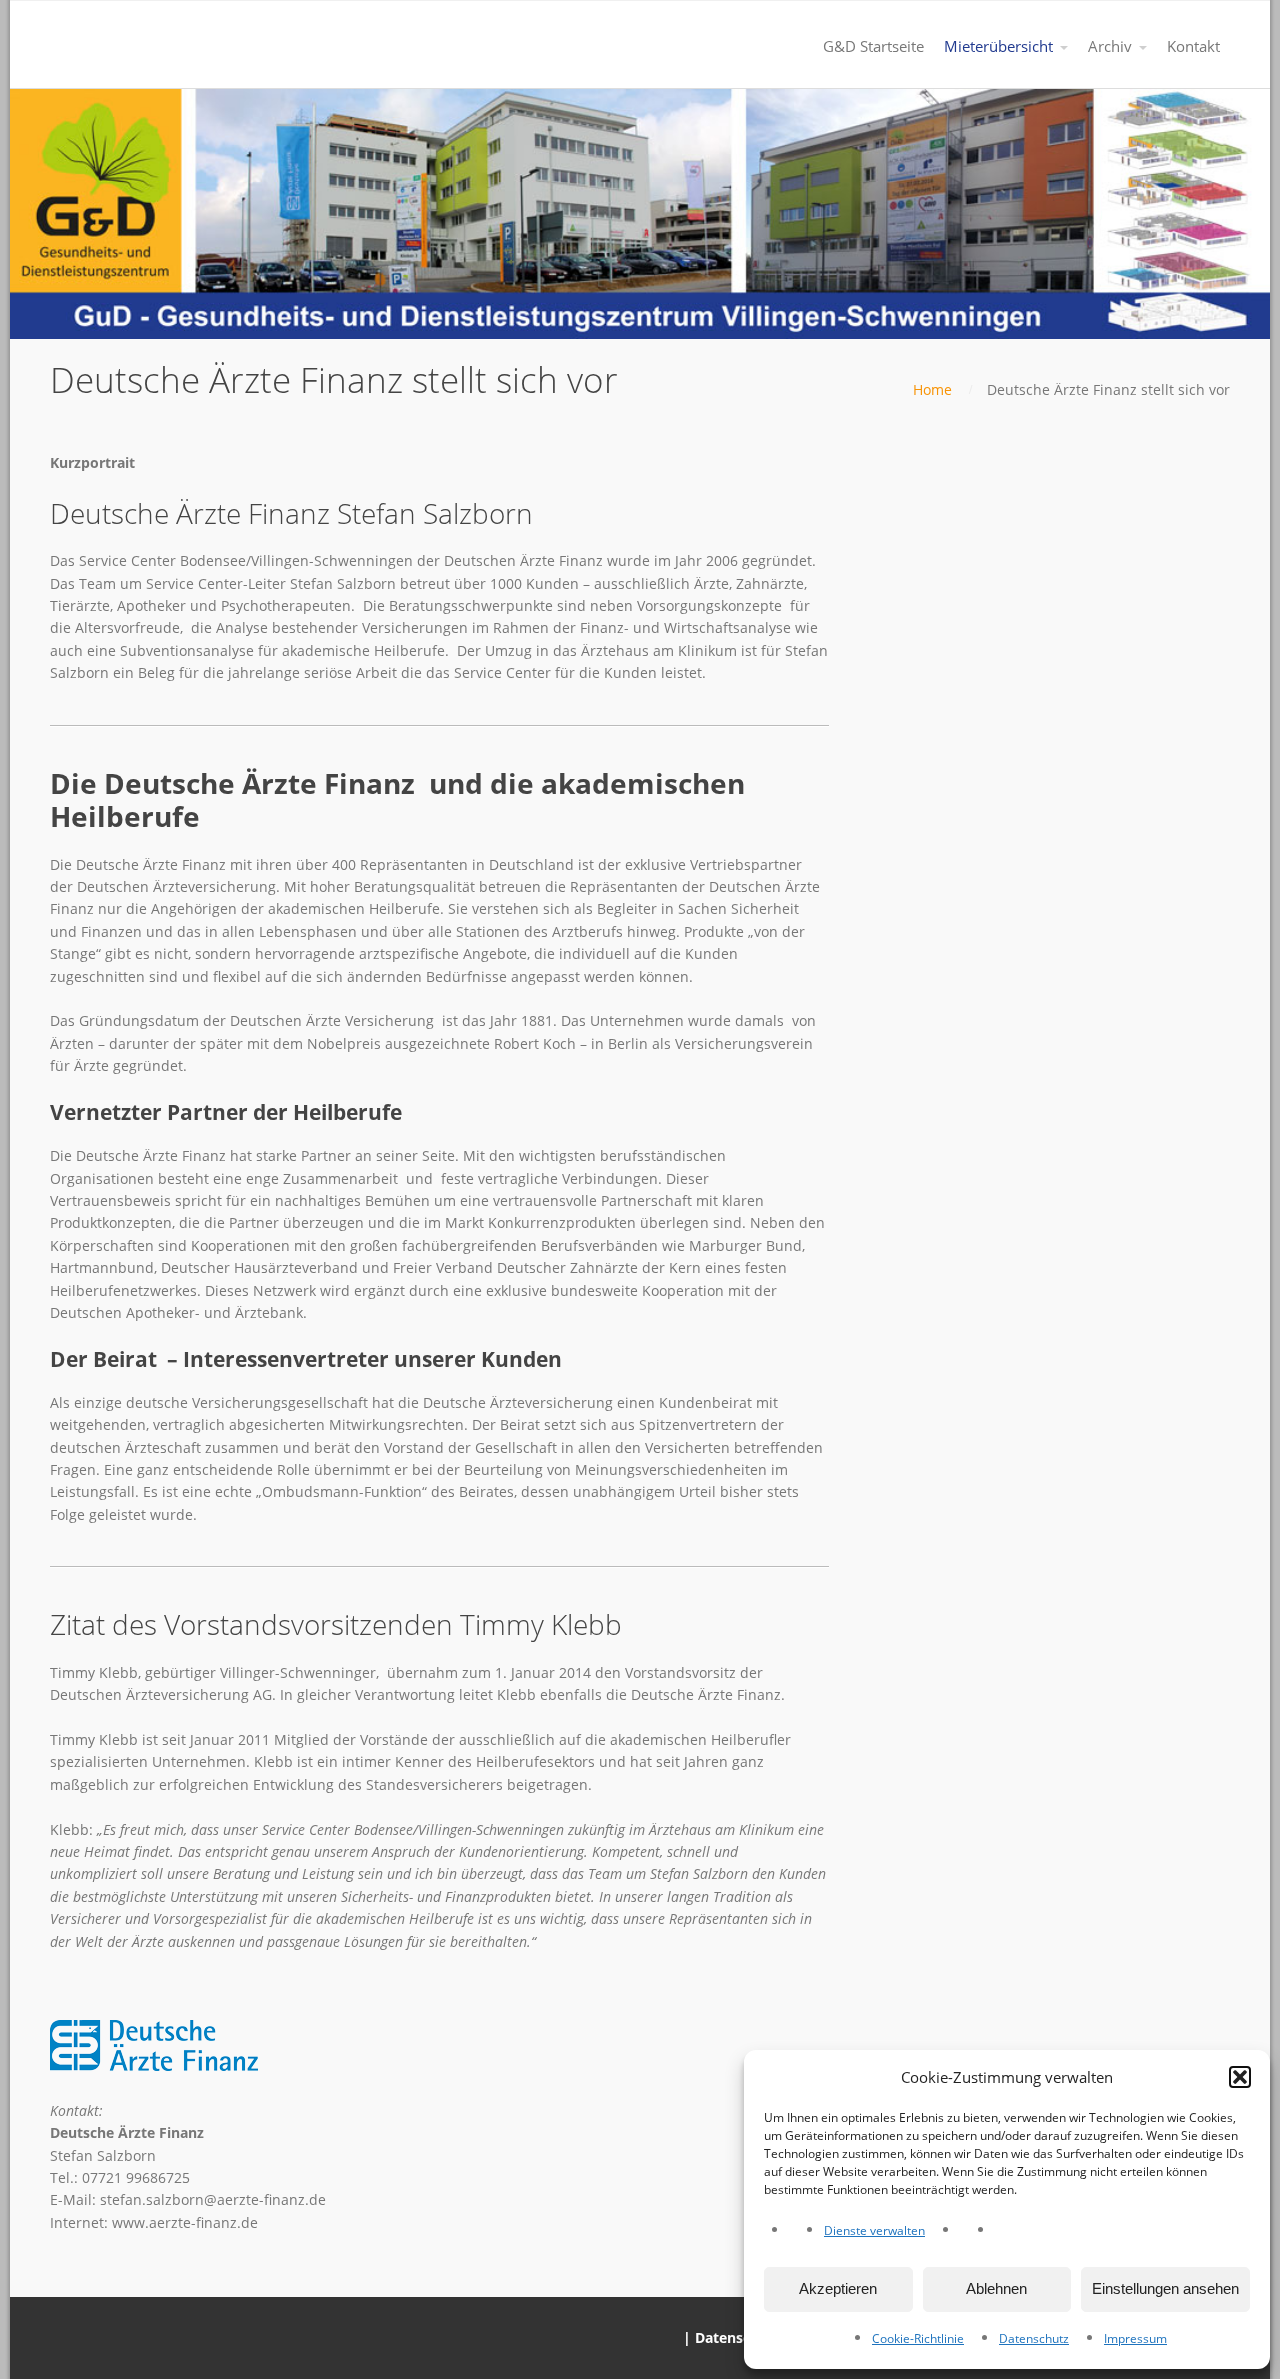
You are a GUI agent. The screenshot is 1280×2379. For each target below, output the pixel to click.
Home (932, 389)
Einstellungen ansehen (1165, 2288)
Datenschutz (1034, 2338)
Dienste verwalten (874, 2230)
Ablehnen (996, 2288)
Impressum (1135, 2338)
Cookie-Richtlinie (918, 2338)
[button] (1240, 2077)
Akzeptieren (838, 2288)
